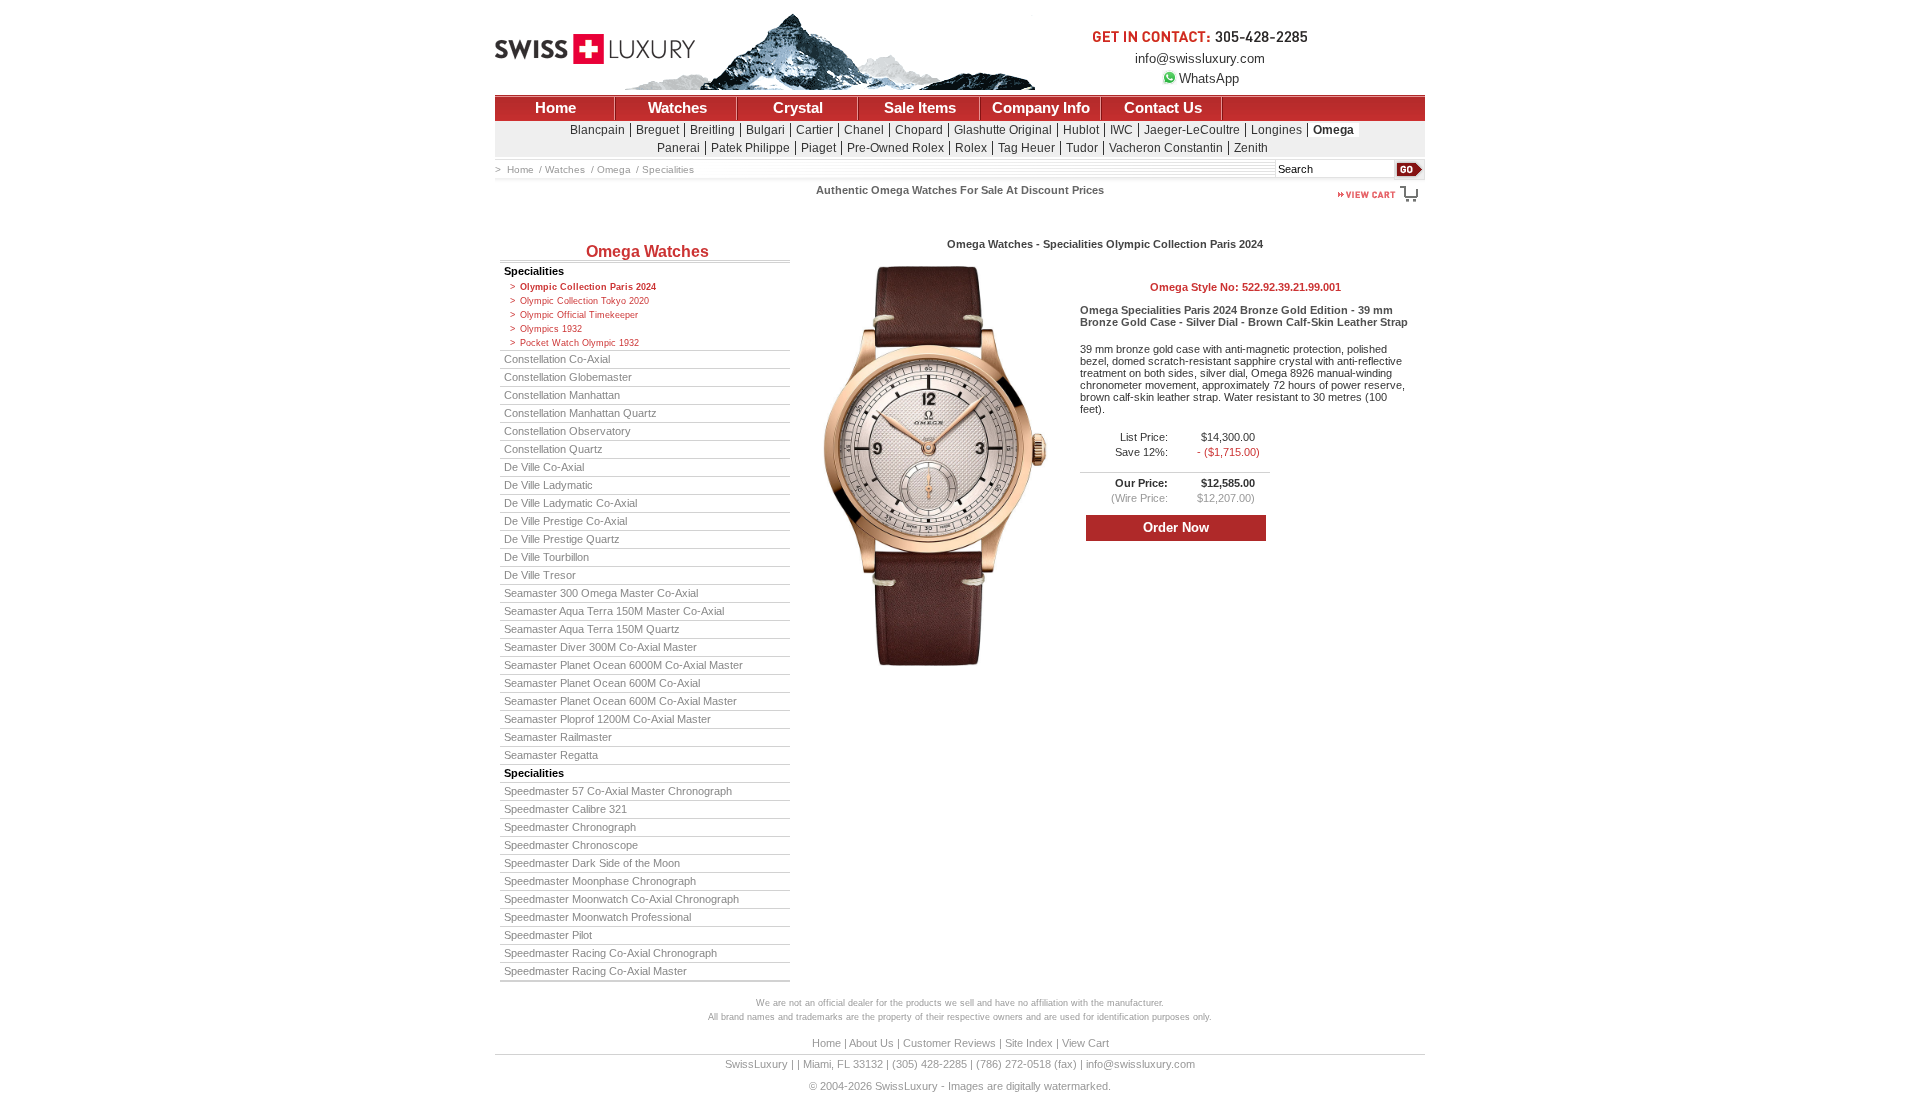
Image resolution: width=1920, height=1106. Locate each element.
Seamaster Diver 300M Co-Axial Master (600, 647)
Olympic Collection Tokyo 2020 (584, 301)
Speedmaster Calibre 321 (565, 809)
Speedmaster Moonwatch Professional (597, 917)
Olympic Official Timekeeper (579, 315)
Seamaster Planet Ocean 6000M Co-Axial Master (623, 665)
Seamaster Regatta (551, 755)
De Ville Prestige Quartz (562, 539)
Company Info (1041, 108)
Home (555, 108)
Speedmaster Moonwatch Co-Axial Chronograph (621, 899)
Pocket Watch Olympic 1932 (579, 343)
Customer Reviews (949, 1043)
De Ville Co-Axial (544, 467)
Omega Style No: (1245, 287)
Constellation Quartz (553, 449)
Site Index (1029, 1043)
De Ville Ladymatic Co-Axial (570, 503)
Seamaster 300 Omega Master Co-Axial (601, 593)
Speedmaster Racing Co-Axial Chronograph (610, 953)
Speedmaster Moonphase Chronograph (600, 881)
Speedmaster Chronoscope (571, 845)
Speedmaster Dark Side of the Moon (592, 863)
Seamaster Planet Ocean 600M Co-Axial (602, 683)
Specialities (534, 271)
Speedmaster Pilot (548, 935)
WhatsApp (1209, 78)
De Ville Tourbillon (546, 557)
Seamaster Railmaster (558, 737)
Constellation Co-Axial (557, 359)
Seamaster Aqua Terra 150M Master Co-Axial (614, 611)
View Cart (1085, 1043)
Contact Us (1163, 108)
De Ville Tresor (540, 575)
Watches (677, 108)
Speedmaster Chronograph (570, 827)
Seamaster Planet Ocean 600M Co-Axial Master (620, 701)
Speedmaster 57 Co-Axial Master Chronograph (618, 791)
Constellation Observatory (567, 431)
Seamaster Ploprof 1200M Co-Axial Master (607, 719)
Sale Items (920, 108)
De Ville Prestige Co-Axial (565, 521)
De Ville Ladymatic (548, 485)
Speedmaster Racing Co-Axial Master (595, 971)
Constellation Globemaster (568, 377)
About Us (871, 1043)
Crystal (798, 108)
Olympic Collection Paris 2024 (588, 287)
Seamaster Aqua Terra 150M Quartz (592, 629)
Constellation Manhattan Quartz (580, 413)
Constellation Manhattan (562, 395)
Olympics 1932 (551, 329)
